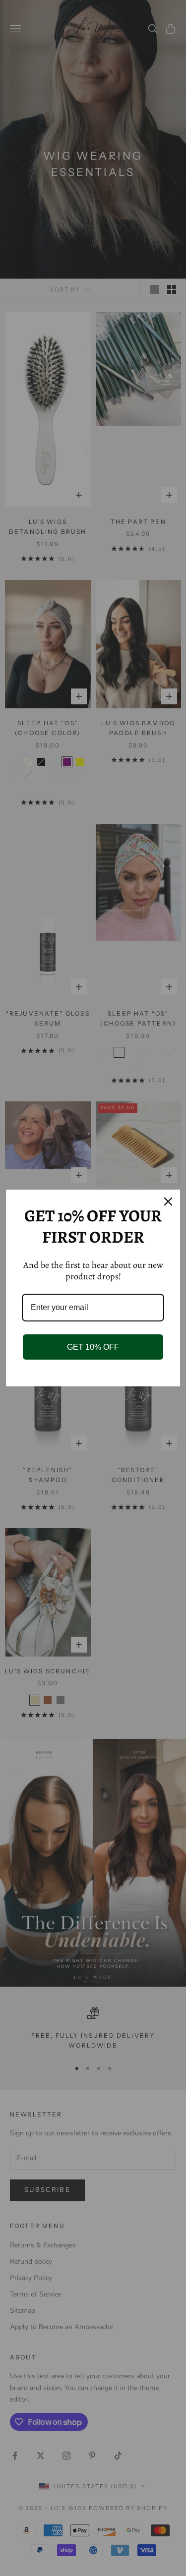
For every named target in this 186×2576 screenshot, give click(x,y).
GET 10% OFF (93, 1347)
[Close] (168, 1202)
